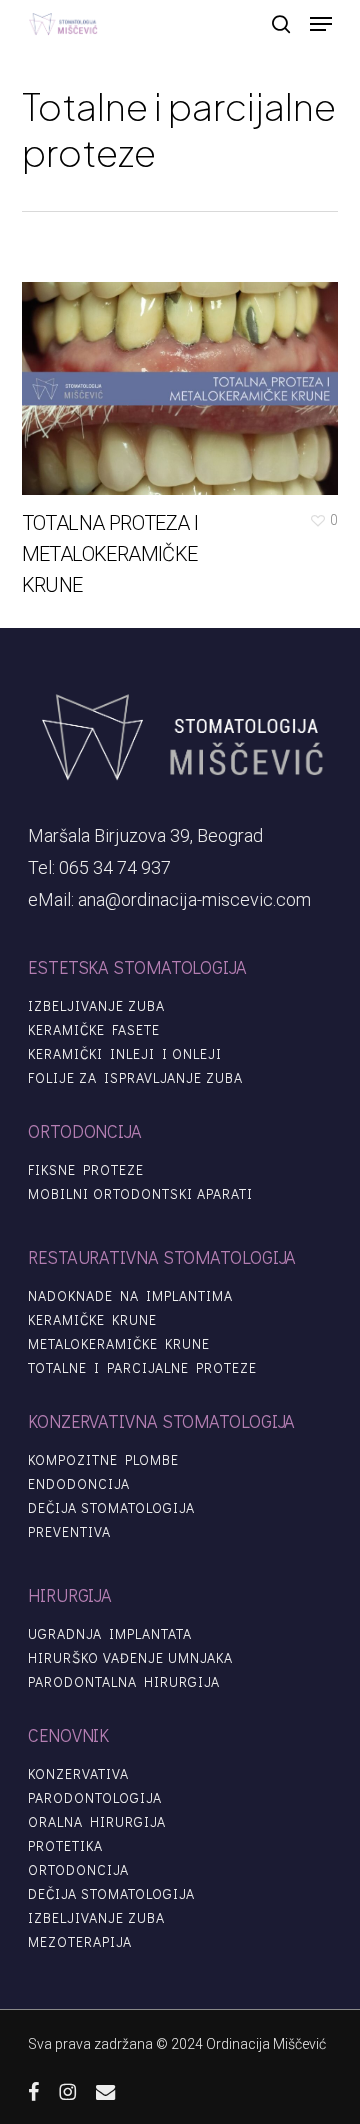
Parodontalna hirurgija (124, 1682)
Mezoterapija (80, 1942)
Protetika (65, 1846)
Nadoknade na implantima (130, 1296)
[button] (321, 24)
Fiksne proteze (86, 1170)
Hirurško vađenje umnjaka (130, 1658)
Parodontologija (95, 1798)
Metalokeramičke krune (119, 1344)
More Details (185, 373)
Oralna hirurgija (97, 1822)
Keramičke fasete (94, 1030)
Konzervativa (78, 1774)
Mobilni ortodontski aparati (140, 1194)
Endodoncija (79, 1484)
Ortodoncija (78, 1870)
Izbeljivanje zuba (96, 1006)
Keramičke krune (92, 1320)
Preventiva (69, 1532)
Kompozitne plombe (103, 1460)
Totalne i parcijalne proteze (142, 1368)
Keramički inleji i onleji (125, 1054)
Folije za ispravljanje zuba (135, 1078)
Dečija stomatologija (111, 1508)
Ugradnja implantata (110, 1634)
